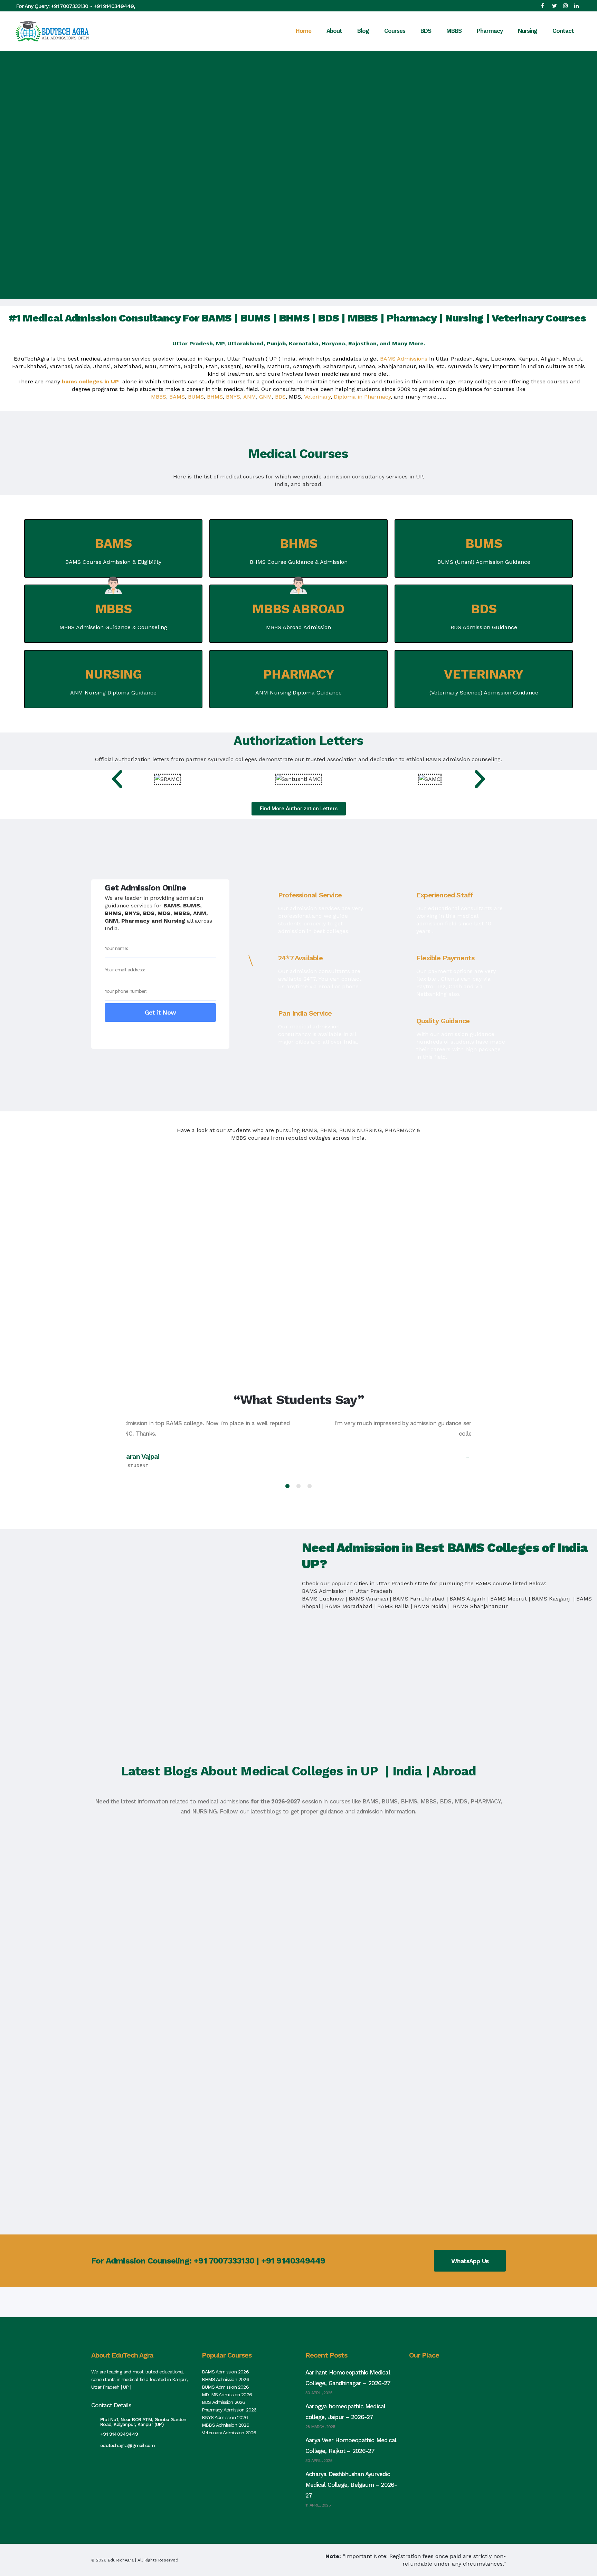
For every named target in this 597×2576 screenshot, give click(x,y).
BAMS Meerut (509, 1599)
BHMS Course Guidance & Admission (299, 562)
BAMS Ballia (393, 1606)
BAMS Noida (430, 1606)
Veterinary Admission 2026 (229, 2433)
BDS (280, 397)
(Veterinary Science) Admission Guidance (484, 693)
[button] (117, 779)
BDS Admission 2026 (224, 2402)
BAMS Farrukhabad (419, 1599)
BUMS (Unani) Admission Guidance (484, 562)
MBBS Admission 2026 (225, 2425)
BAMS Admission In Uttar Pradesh (347, 1591)
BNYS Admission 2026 (225, 2417)
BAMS (177, 397)
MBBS (159, 397)
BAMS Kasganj (552, 1599)
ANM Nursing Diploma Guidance (113, 693)
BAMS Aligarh (467, 1599)
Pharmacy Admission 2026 (229, 2410)
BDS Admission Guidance (484, 627)
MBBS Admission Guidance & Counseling (113, 627)
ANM (250, 397)
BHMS (215, 397)
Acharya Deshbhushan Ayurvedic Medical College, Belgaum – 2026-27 (351, 2485)
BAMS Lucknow (323, 1599)
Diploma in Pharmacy (362, 397)
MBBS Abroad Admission (298, 627)
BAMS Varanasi (368, 1599)
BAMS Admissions (404, 359)
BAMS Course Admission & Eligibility (113, 562)
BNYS (233, 397)
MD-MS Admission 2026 (227, 2395)
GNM (266, 397)
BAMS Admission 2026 (225, 2372)
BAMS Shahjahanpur (480, 1606)
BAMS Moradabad (349, 1606)
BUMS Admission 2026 (225, 2387)
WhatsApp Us (470, 2261)
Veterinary (317, 397)
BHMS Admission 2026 (225, 2379)
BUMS (196, 397)
